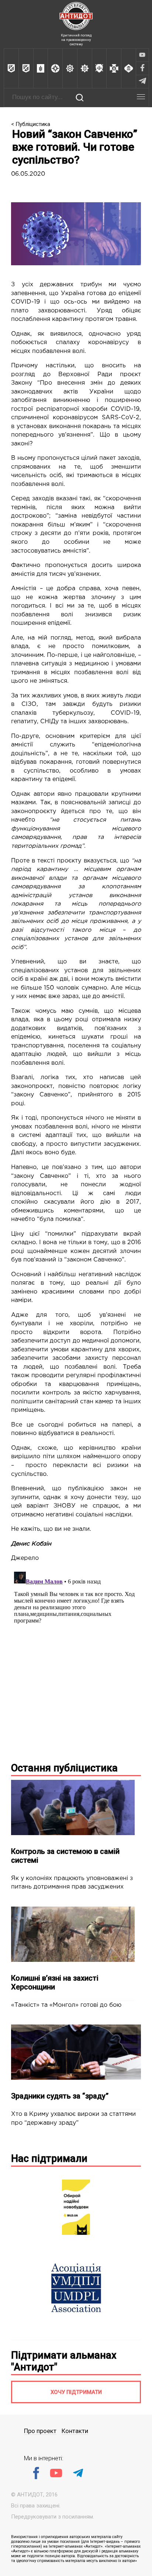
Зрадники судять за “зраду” (60, 2096)
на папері (114, 1425)
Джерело (25, 1558)
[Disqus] (76, 1661)
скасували (56, 1202)
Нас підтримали (49, 2159)
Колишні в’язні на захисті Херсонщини (55, 1982)
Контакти (75, 2431)
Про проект (40, 2431)
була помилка (60, 1219)
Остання (64, 1768)
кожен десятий (92, 1251)
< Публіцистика (31, 124)
